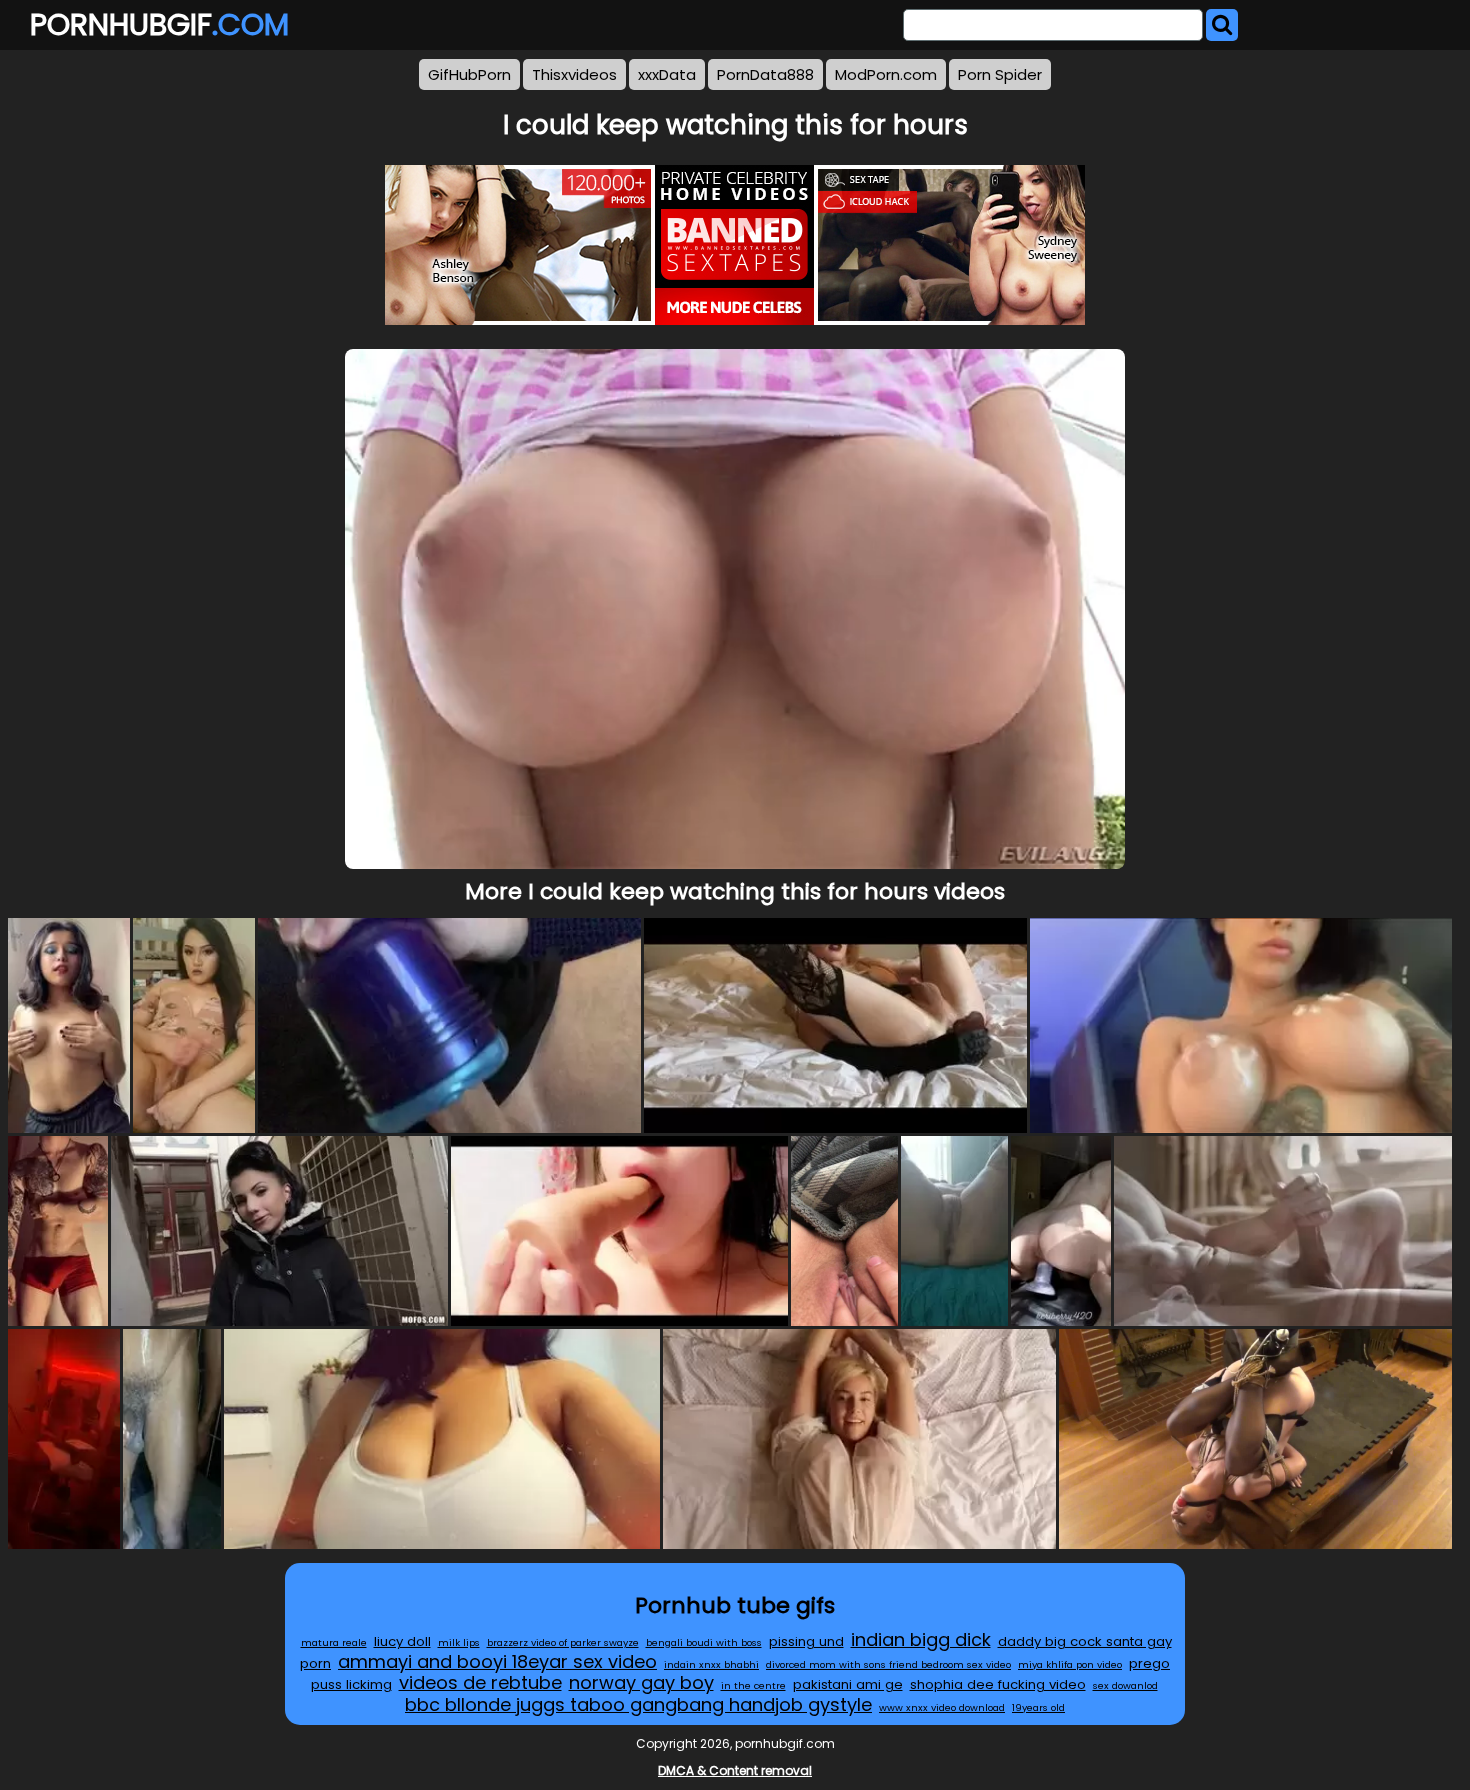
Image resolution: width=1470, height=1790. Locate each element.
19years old (1038, 1707)
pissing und (806, 1641)
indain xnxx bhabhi (711, 1664)
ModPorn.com (886, 74)
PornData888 (765, 74)
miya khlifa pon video (1070, 1664)
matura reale (334, 1642)
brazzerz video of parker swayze (563, 1642)
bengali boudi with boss (704, 1642)
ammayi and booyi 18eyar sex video (497, 1661)
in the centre (753, 1685)
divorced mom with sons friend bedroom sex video (888, 1664)
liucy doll (402, 1641)
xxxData (667, 74)
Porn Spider (1000, 74)
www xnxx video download (942, 1707)
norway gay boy (641, 1682)
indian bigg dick (921, 1639)
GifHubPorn (469, 74)
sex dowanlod (1125, 1685)
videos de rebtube (480, 1682)
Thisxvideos (574, 74)
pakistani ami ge (848, 1684)
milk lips (459, 1642)
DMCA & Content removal (735, 1770)
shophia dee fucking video (998, 1684)
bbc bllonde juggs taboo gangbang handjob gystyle (638, 1704)
